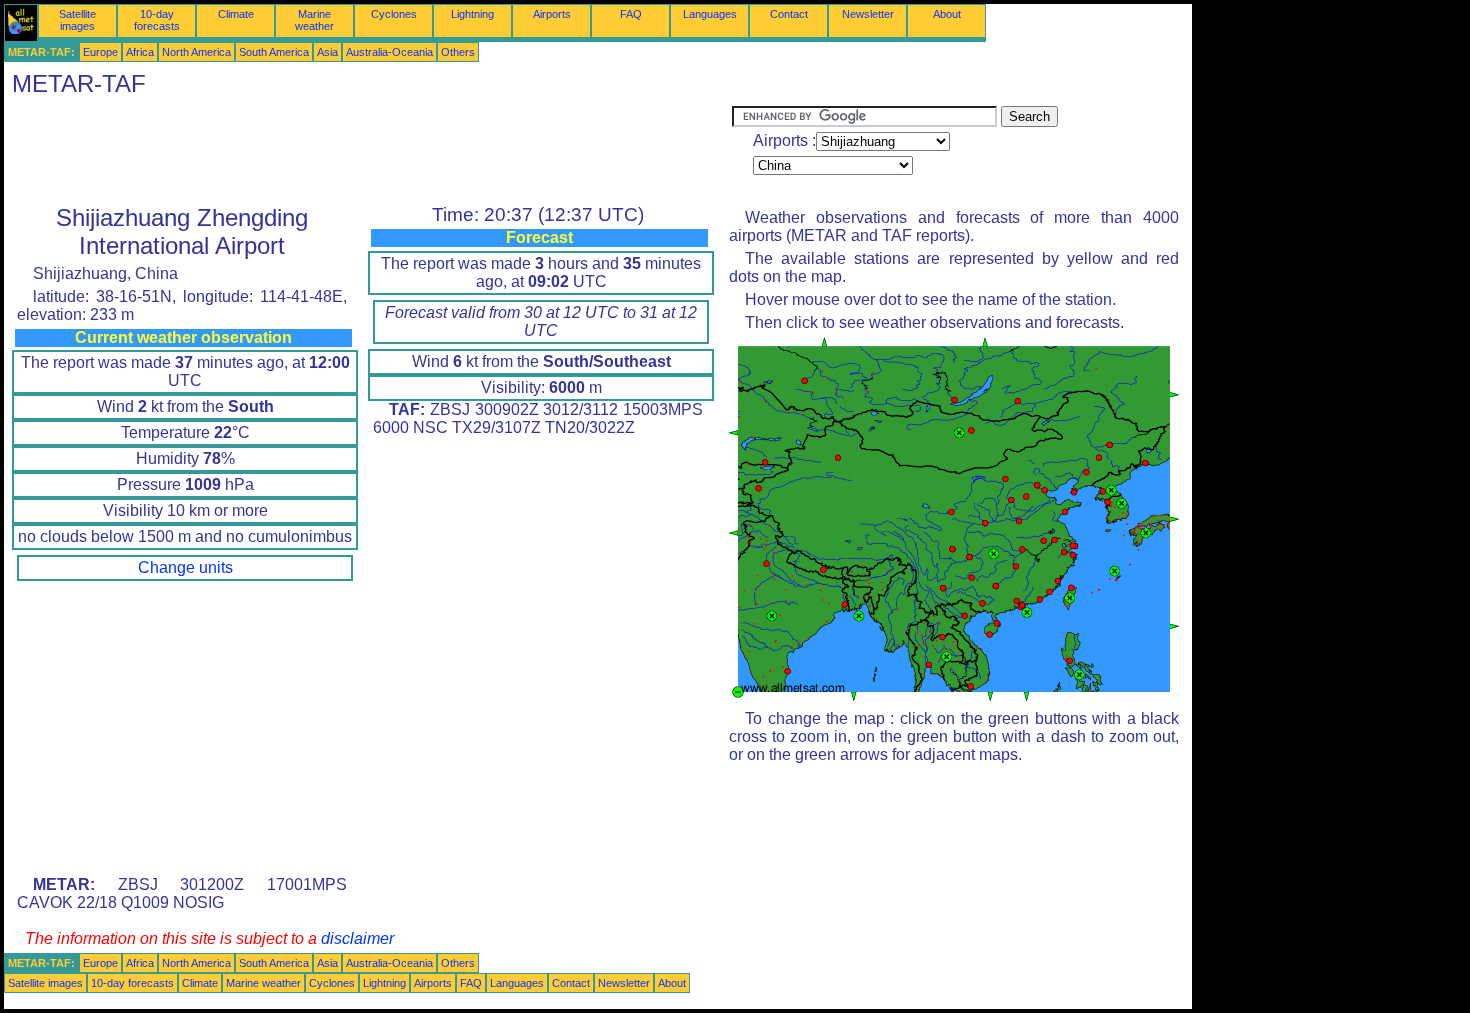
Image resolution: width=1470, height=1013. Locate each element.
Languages (710, 14)
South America (274, 52)
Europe (100, 52)
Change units (185, 567)
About (947, 14)
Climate (236, 14)
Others (458, 52)
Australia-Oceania (389, 52)
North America (196, 52)
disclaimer (357, 938)
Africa (140, 52)
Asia (327, 52)
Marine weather (314, 20)
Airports (552, 14)
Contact (789, 14)
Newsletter (868, 14)
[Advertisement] (368, 151)
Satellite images (77, 20)
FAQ (631, 14)
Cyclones (394, 14)
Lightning (472, 14)
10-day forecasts (157, 20)
